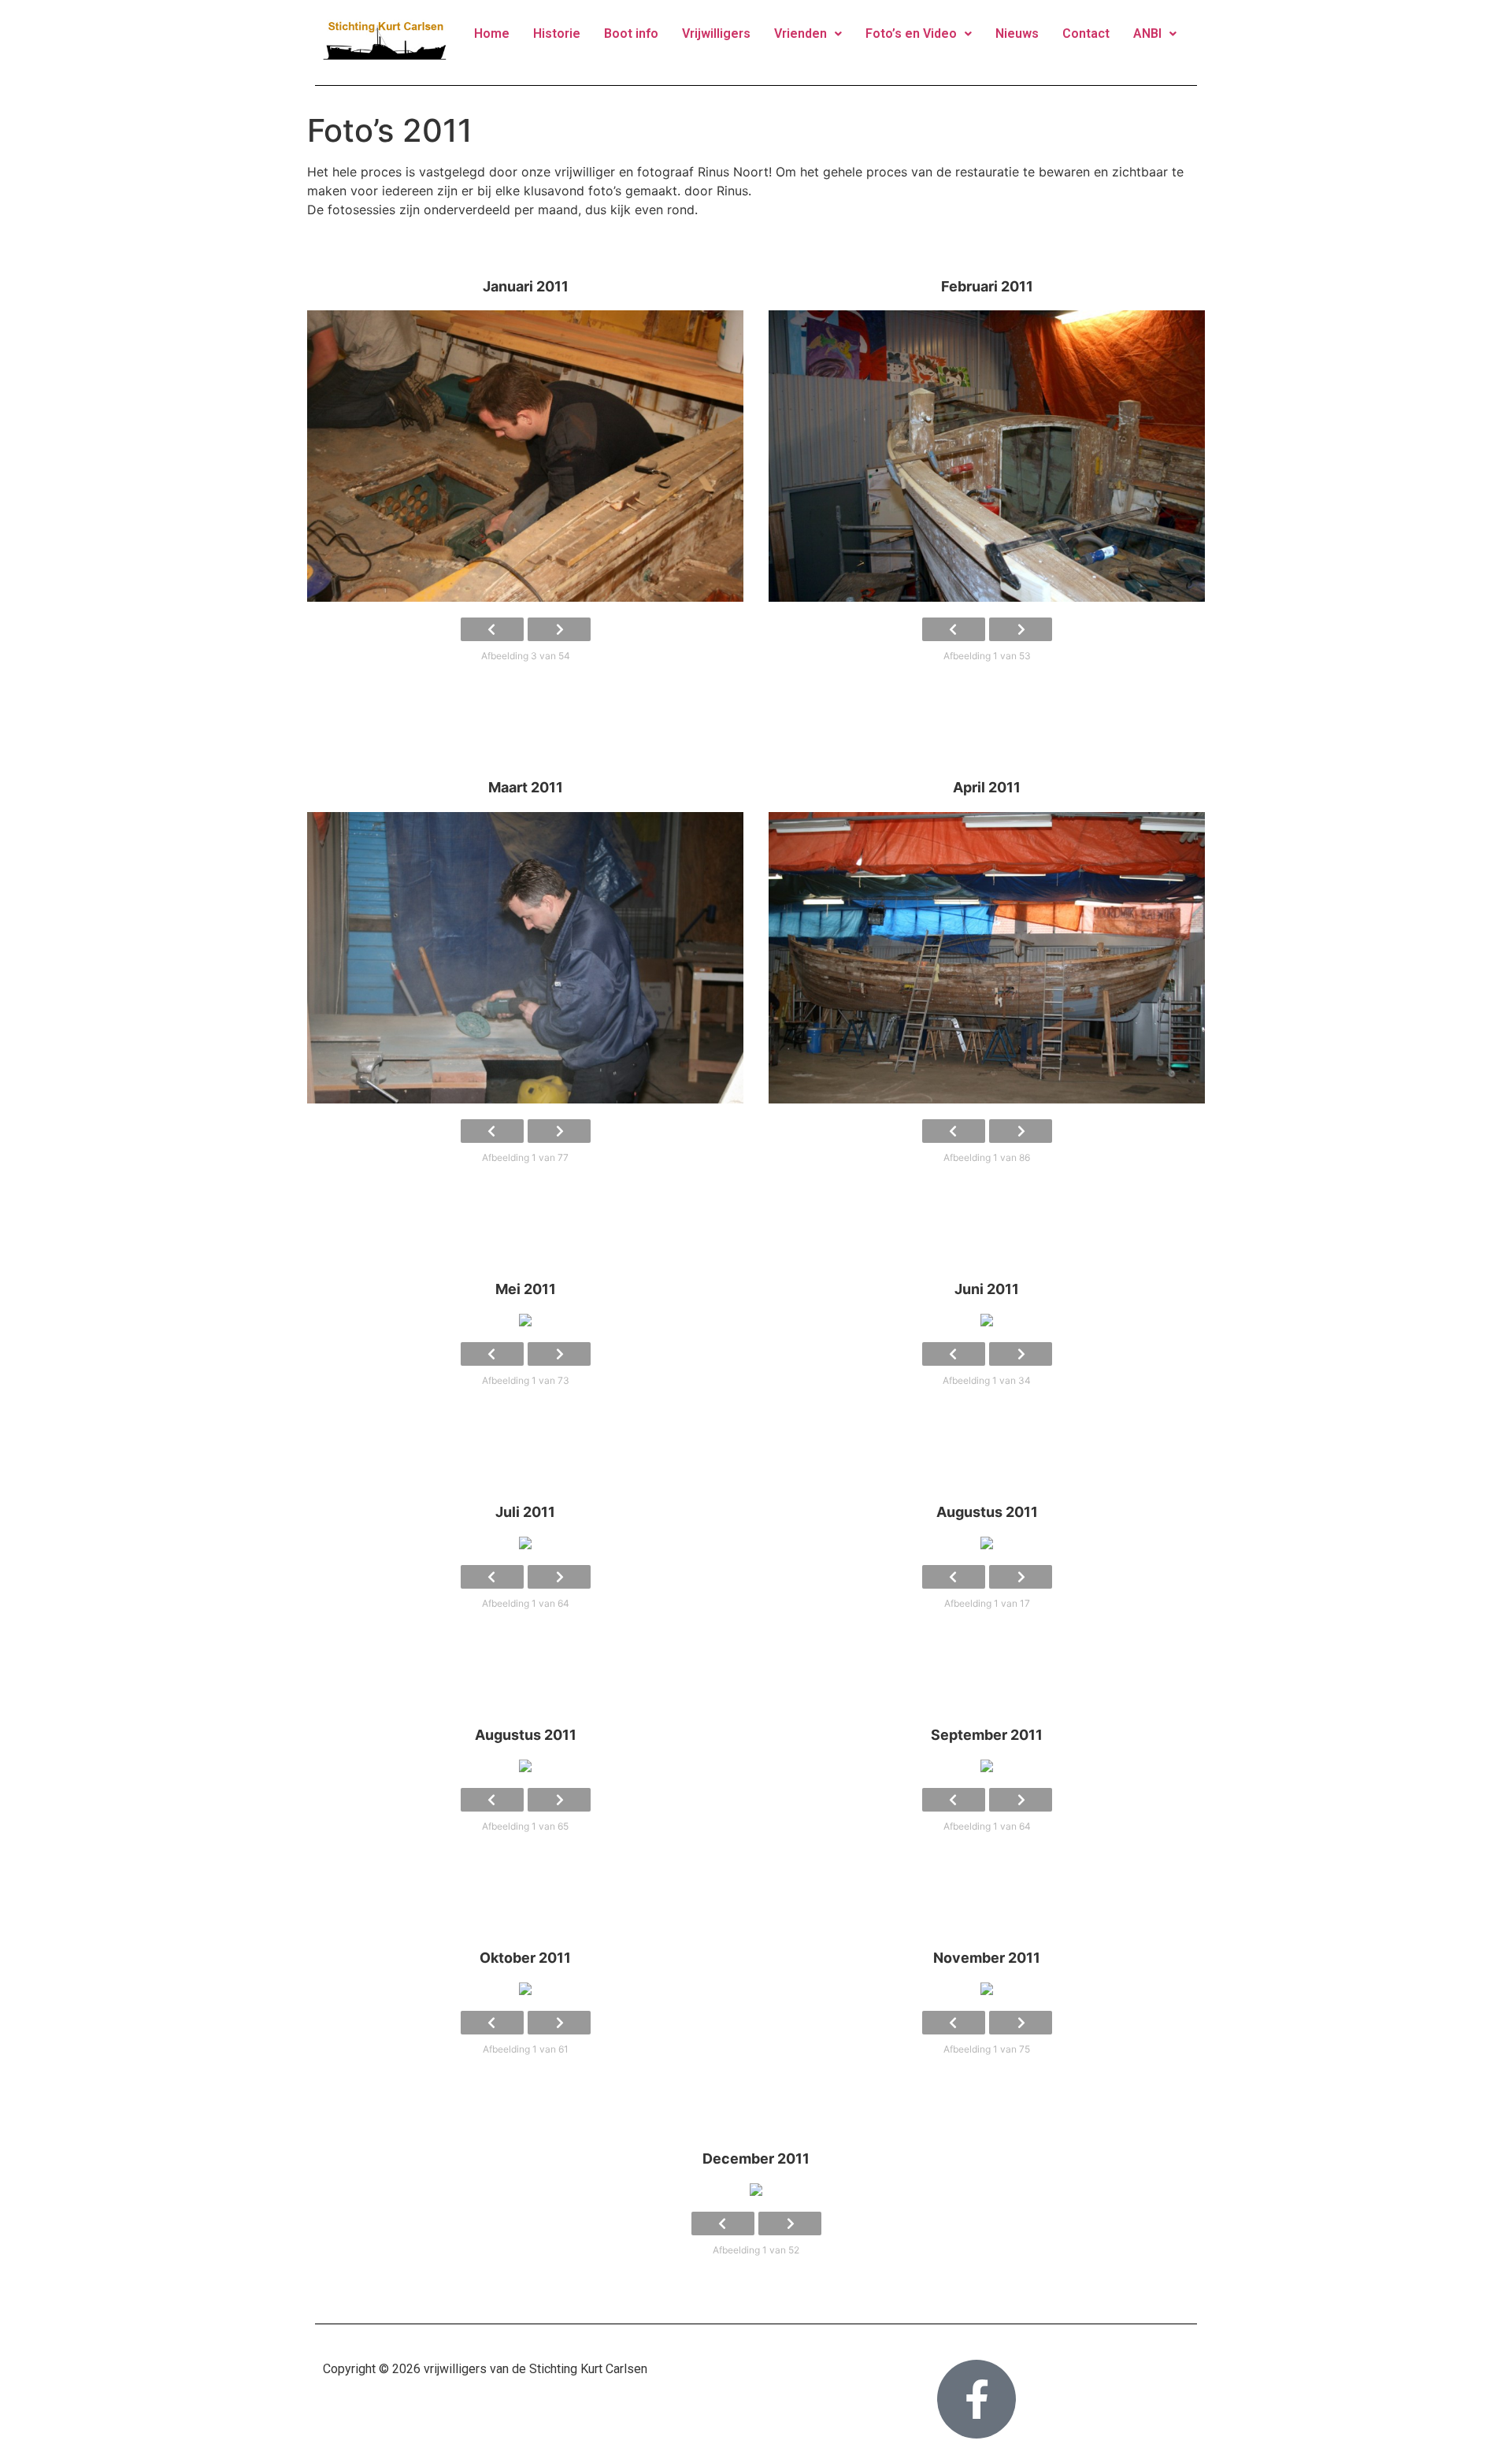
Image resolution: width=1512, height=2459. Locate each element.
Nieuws (1017, 33)
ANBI (1147, 33)
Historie (557, 33)
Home (492, 33)
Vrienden (800, 33)
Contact (1086, 33)
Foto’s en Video (911, 33)
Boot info (631, 33)
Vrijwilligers (716, 33)
